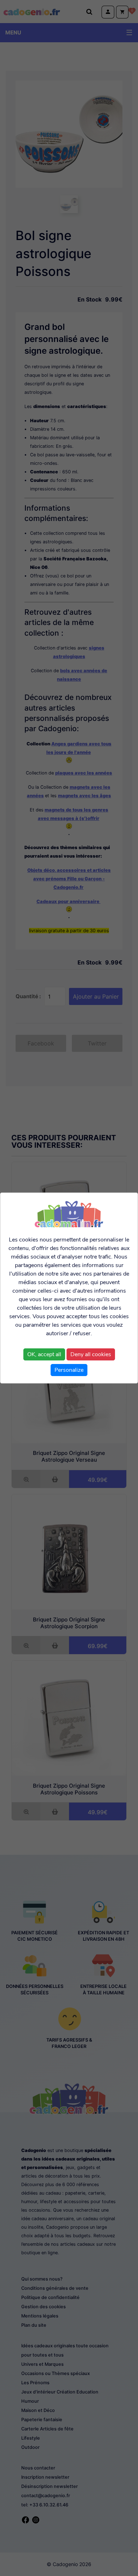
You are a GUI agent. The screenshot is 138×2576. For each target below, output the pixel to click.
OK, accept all (44, 1354)
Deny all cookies (91, 1354)
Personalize (69, 1370)
